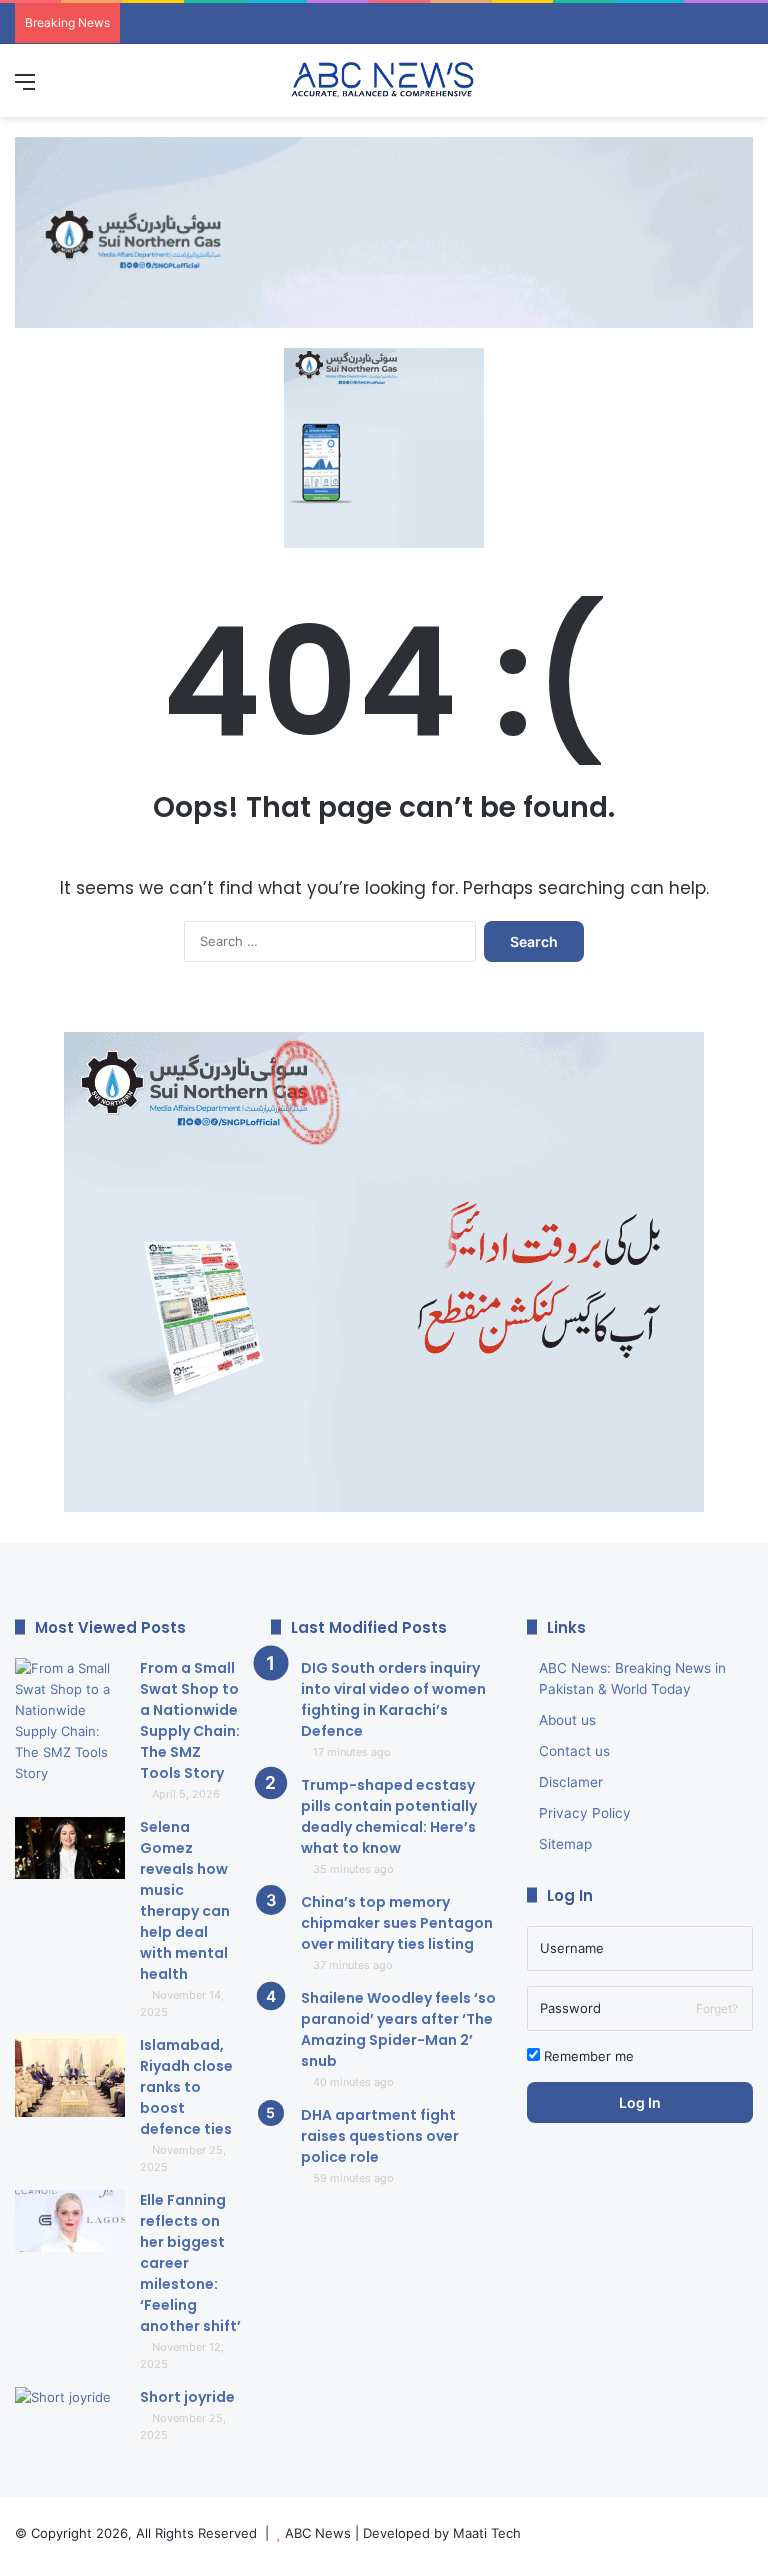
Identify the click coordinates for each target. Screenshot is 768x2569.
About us (567, 1720)
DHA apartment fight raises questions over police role (380, 2136)
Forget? (717, 2008)
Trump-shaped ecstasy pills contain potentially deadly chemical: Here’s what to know (389, 1816)
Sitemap (565, 1844)
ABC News (318, 2533)
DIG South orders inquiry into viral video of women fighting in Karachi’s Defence (393, 1699)
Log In (640, 2102)
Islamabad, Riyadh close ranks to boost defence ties (186, 2087)
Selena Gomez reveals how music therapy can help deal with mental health (185, 1900)
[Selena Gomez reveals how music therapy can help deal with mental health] (70, 1848)
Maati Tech (487, 2533)
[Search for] (743, 88)
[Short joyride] (70, 2424)
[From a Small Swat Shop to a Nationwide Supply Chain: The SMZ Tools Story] (70, 1721)
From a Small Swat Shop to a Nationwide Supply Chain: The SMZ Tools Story (190, 1720)
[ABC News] (384, 80)
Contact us (574, 1751)
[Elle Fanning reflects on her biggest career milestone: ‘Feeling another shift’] (70, 2221)
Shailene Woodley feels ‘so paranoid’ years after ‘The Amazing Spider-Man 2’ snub (398, 2029)
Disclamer (571, 1782)
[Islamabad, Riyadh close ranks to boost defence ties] (70, 2076)
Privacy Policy (585, 1813)
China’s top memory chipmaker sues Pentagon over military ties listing (397, 1923)
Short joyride (187, 2397)
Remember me (587, 2056)
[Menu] (25, 88)
